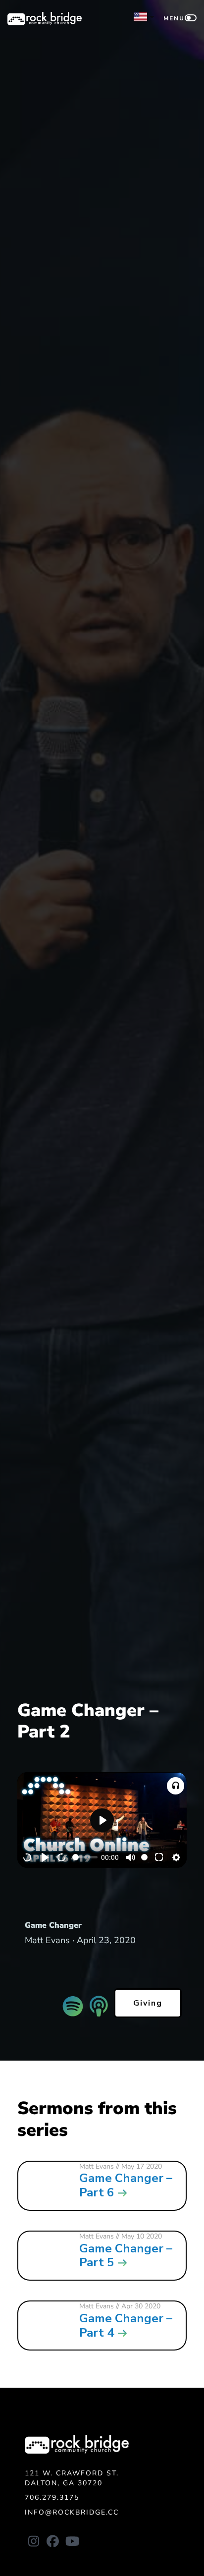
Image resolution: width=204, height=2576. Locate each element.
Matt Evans (97, 2166)
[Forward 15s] (62, 1857)
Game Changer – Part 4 (126, 2325)
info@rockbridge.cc (72, 2512)
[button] (176, 1786)
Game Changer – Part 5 (126, 2256)
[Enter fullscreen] (159, 1857)
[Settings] (176, 1857)
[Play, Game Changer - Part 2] (45, 1857)
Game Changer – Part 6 (126, 2185)
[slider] (85, 1857)
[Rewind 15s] (28, 1857)
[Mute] (131, 1857)
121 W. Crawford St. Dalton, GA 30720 (72, 2478)
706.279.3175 (52, 2497)
